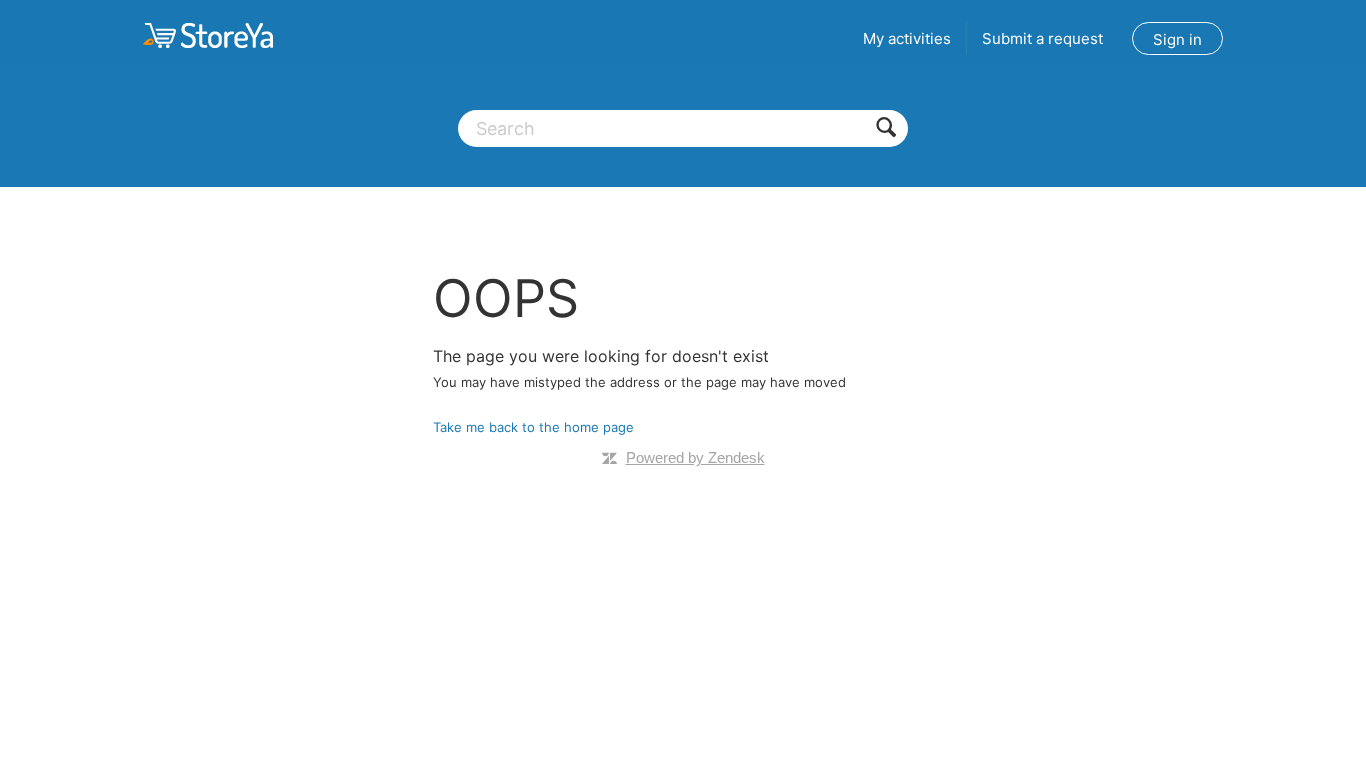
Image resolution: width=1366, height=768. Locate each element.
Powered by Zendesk (695, 457)
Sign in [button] (1177, 39)
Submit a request (1042, 38)
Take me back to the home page (533, 427)
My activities (907, 38)
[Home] (208, 35)
